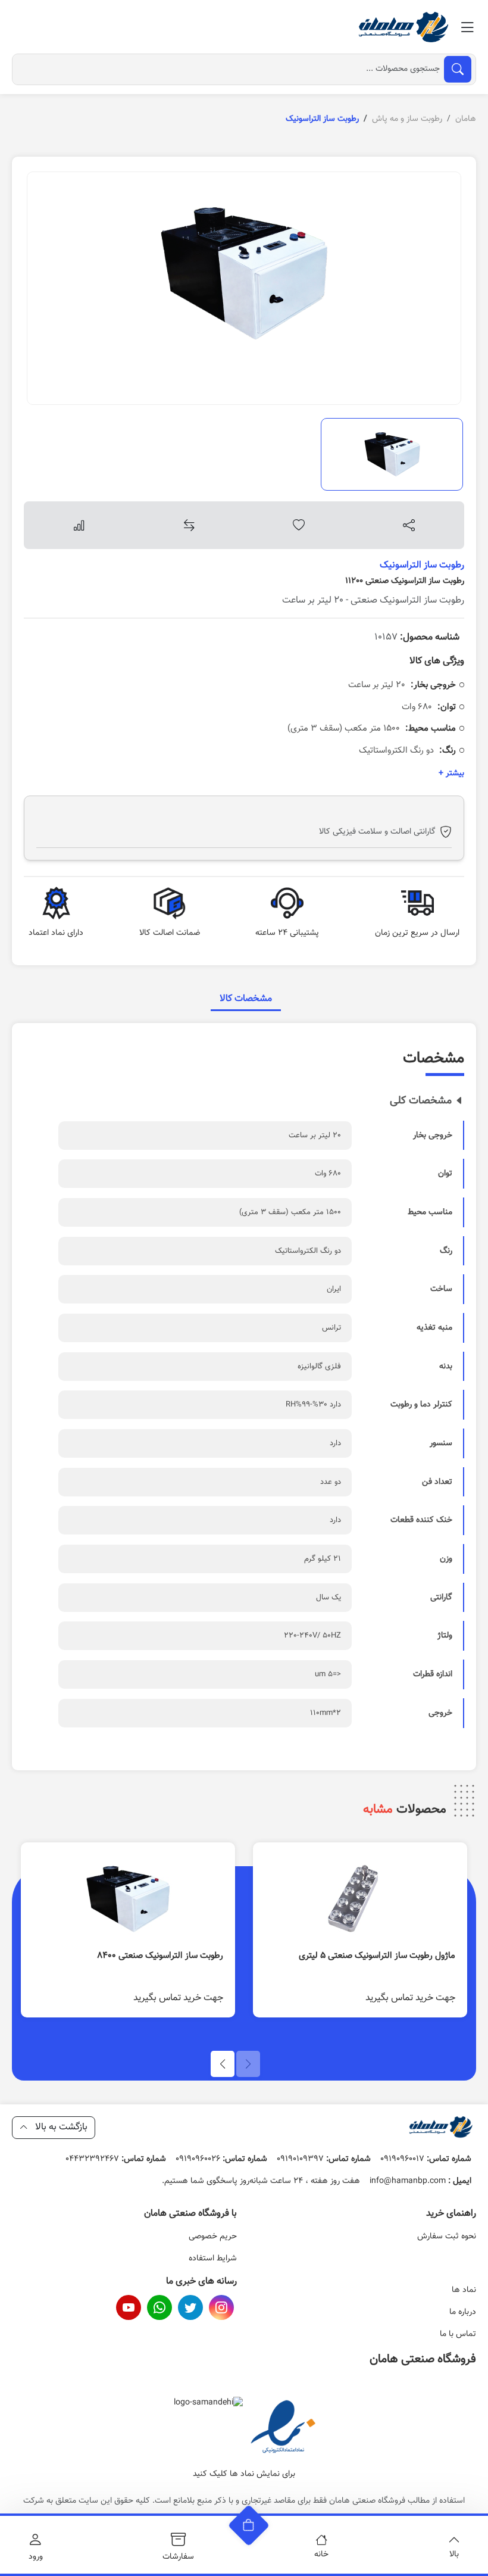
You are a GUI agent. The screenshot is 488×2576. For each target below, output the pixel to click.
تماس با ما (458, 2334)
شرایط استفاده (213, 2259)
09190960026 (221, 2159)
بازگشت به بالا (60, 2127)
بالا (454, 2555)
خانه (321, 2555)
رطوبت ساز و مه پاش (407, 119)
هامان (466, 119)
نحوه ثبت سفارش (447, 2237)
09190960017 (426, 2159)
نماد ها (464, 2290)
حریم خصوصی (213, 2237)
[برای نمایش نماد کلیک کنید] (283, 2428)
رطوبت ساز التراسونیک (422, 565)
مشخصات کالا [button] (246, 999)
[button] (223, 2064)
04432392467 (116, 2159)
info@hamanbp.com (420, 2181)
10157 (417, 637)
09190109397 (324, 2159)
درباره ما (463, 2312)
